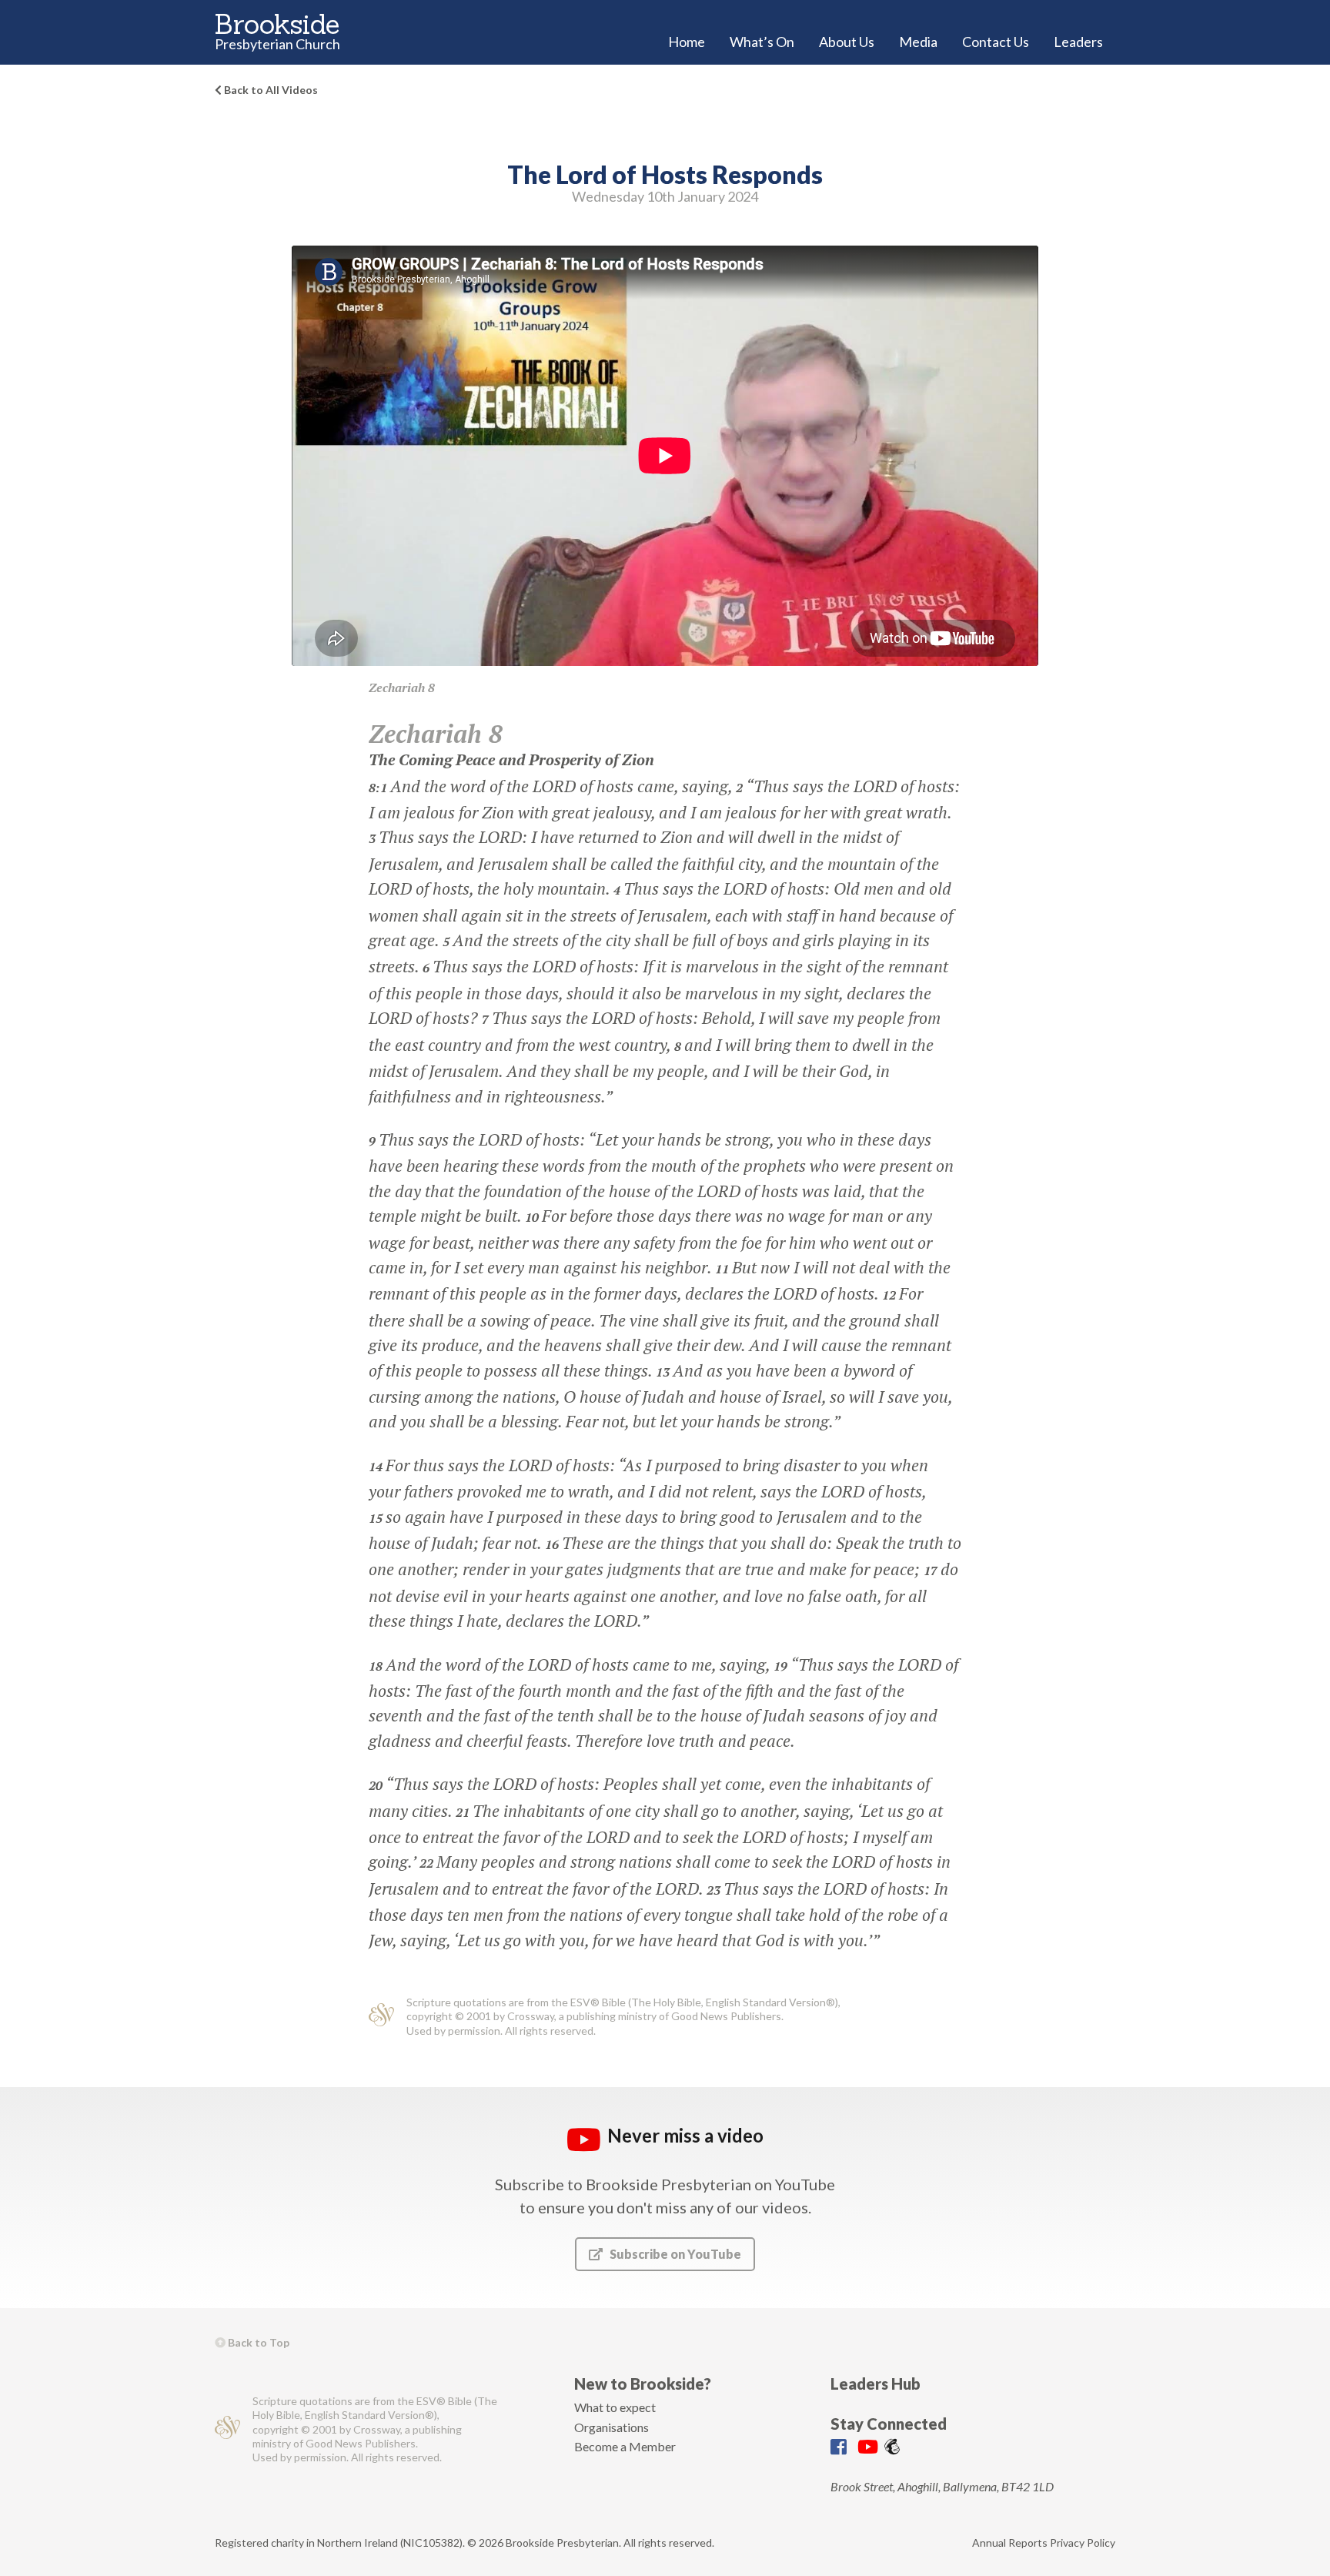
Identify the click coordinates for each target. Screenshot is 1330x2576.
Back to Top (257, 2342)
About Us (847, 42)
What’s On (762, 42)
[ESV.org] (381, 2017)
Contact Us (996, 42)
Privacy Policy (1083, 2543)
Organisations (612, 2427)
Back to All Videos (270, 90)
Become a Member (625, 2446)
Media (918, 42)
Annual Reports (1010, 2543)
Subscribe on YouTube (674, 2254)
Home (687, 42)
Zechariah (397, 687)
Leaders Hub (876, 2384)
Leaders (1078, 42)
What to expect (615, 2407)
